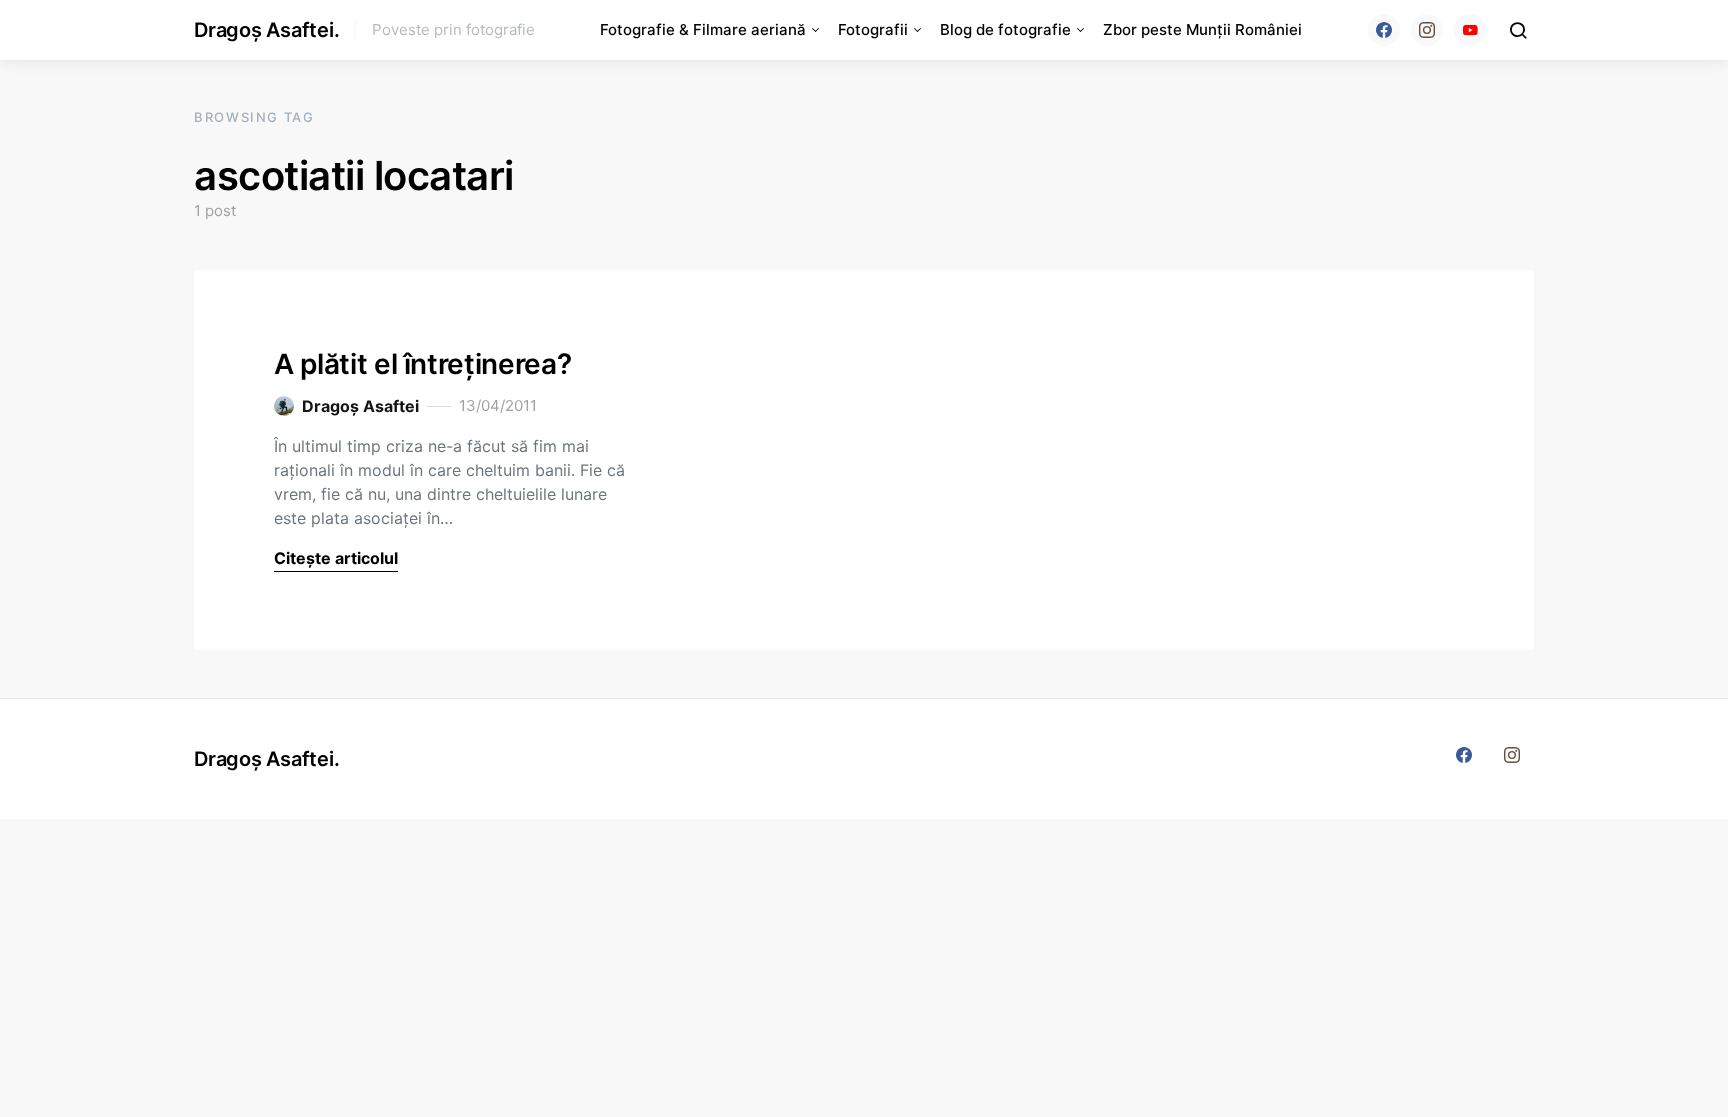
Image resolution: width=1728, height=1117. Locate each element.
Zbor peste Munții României (1202, 29)
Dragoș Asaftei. (266, 30)
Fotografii (873, 29)
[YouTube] (1470, 30)
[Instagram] (1427, 30)
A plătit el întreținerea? (422, 364)
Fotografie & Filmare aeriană (703, 29)
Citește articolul (336, 558)
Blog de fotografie (1005, 29)
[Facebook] (1384, 30)
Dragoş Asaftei (360, 406)
